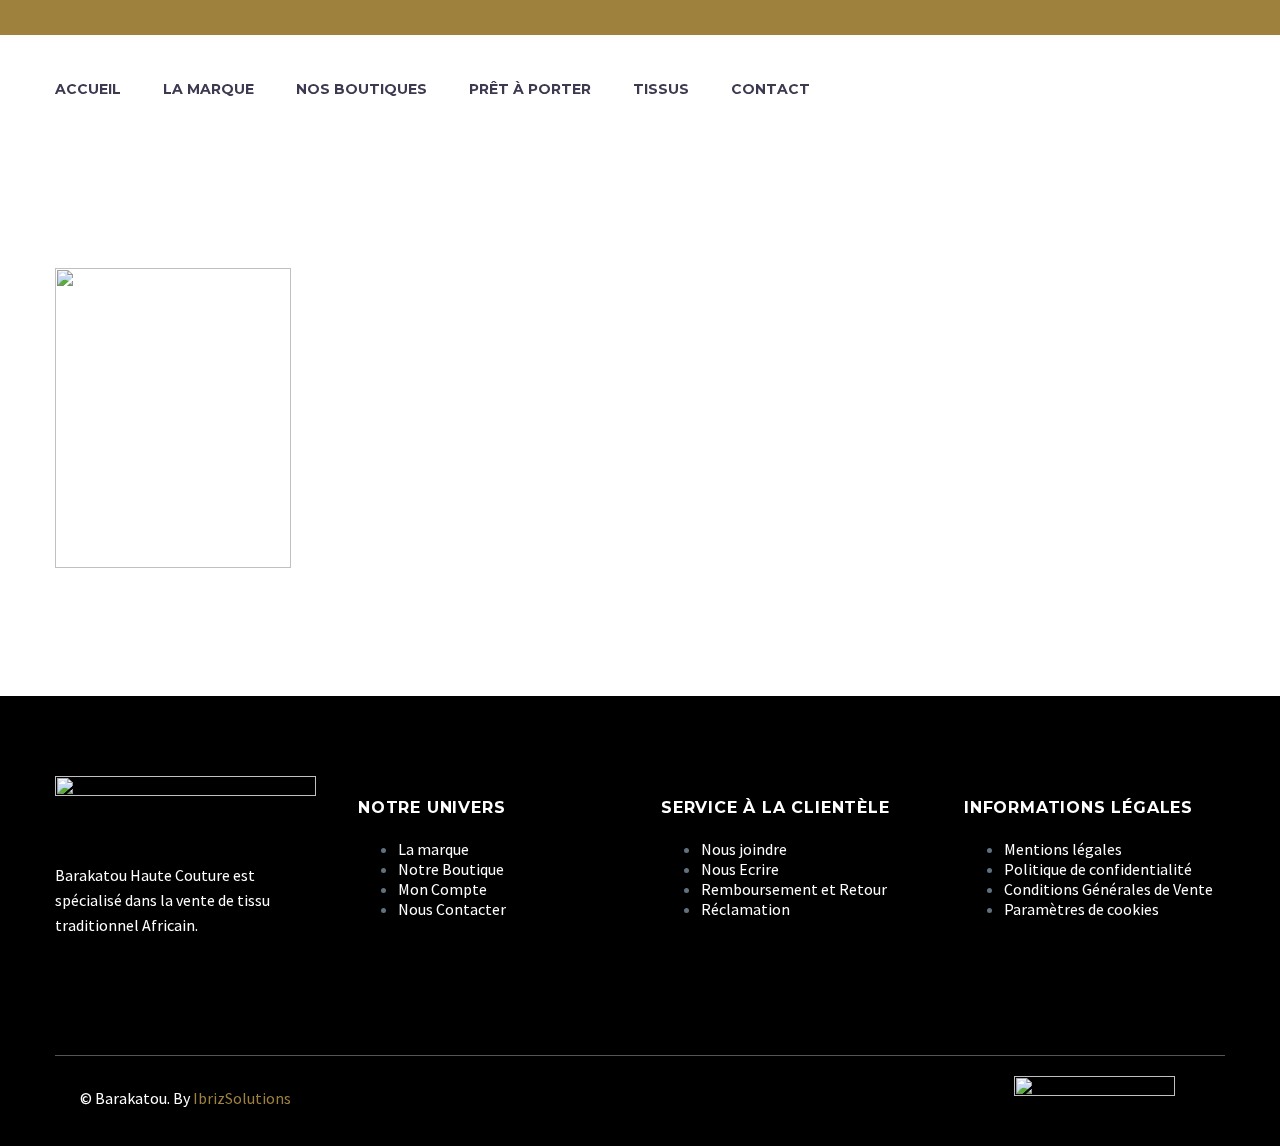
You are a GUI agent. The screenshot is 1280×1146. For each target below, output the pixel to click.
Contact (770, 89)
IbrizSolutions (242, 1098)
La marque (208, 89)
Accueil (88, 89)
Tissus (661, 89)
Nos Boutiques (361, 89)
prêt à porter (530, 89)
